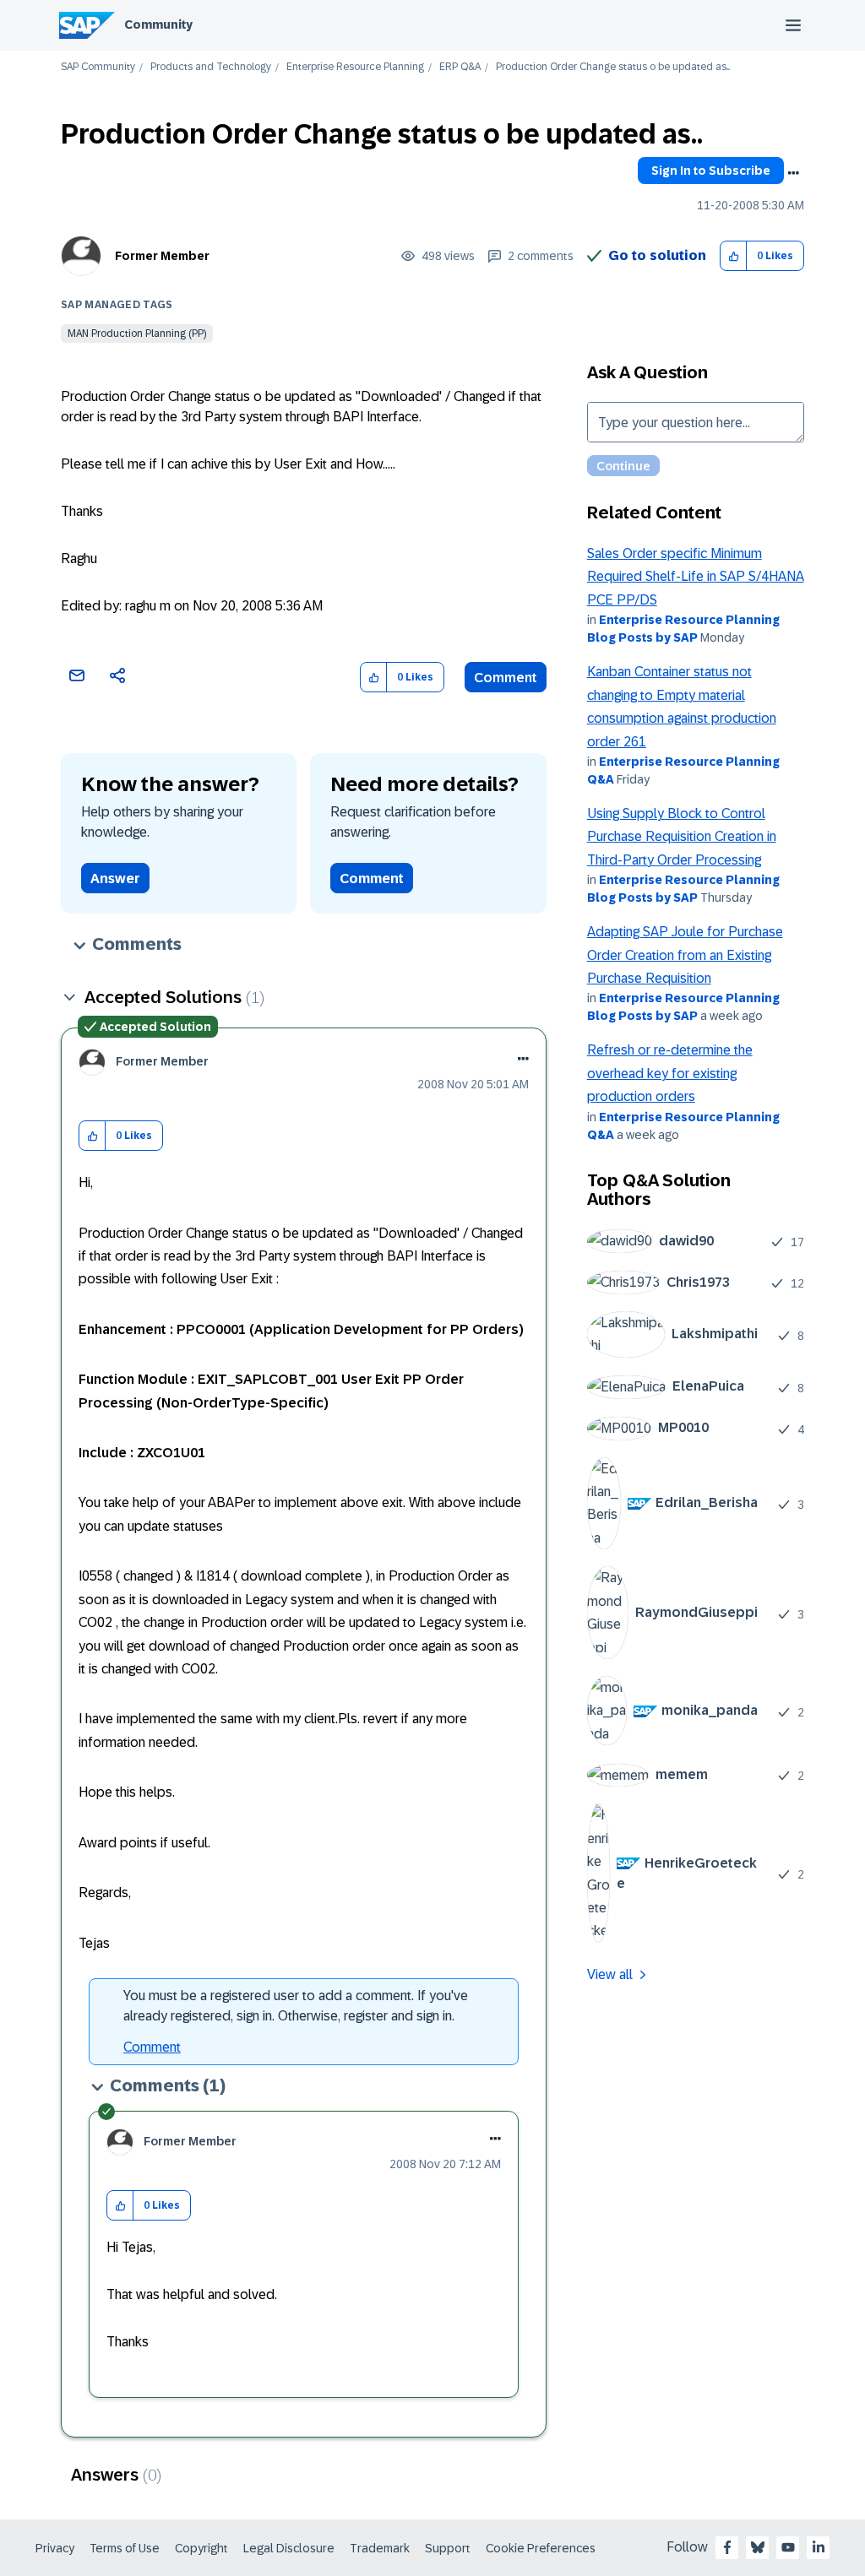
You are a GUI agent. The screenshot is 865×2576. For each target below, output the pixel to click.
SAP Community (98, 67)
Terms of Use (125, 2548)
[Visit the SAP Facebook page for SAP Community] (727, 2547)
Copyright (201, 2548)
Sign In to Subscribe (711, 171)
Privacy (55, 2548)
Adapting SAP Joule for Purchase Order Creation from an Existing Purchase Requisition (685, 955)
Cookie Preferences (541, 2548)
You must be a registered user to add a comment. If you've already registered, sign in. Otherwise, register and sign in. (296, 2006)
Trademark (380, 2548)
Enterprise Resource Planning (355, 67)
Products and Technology (211, 67)
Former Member (162, 256)
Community (158, 24)
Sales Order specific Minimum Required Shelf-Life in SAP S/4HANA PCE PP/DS (696, 577)
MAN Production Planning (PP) (137, 334)
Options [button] (793, 173)
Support (448, 2548)
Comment (506, 678)
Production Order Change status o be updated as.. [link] (613, 67)
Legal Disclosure (289, 2548)
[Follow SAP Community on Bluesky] (758, 2547)
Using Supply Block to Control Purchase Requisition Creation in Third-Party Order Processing (682, 837)
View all (610, 1974)
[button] (734, 256)
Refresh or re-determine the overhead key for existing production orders (670, 1073)
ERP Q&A (460, 67)
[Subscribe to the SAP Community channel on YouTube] (788, 2547)
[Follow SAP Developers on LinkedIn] (819, 2547)
